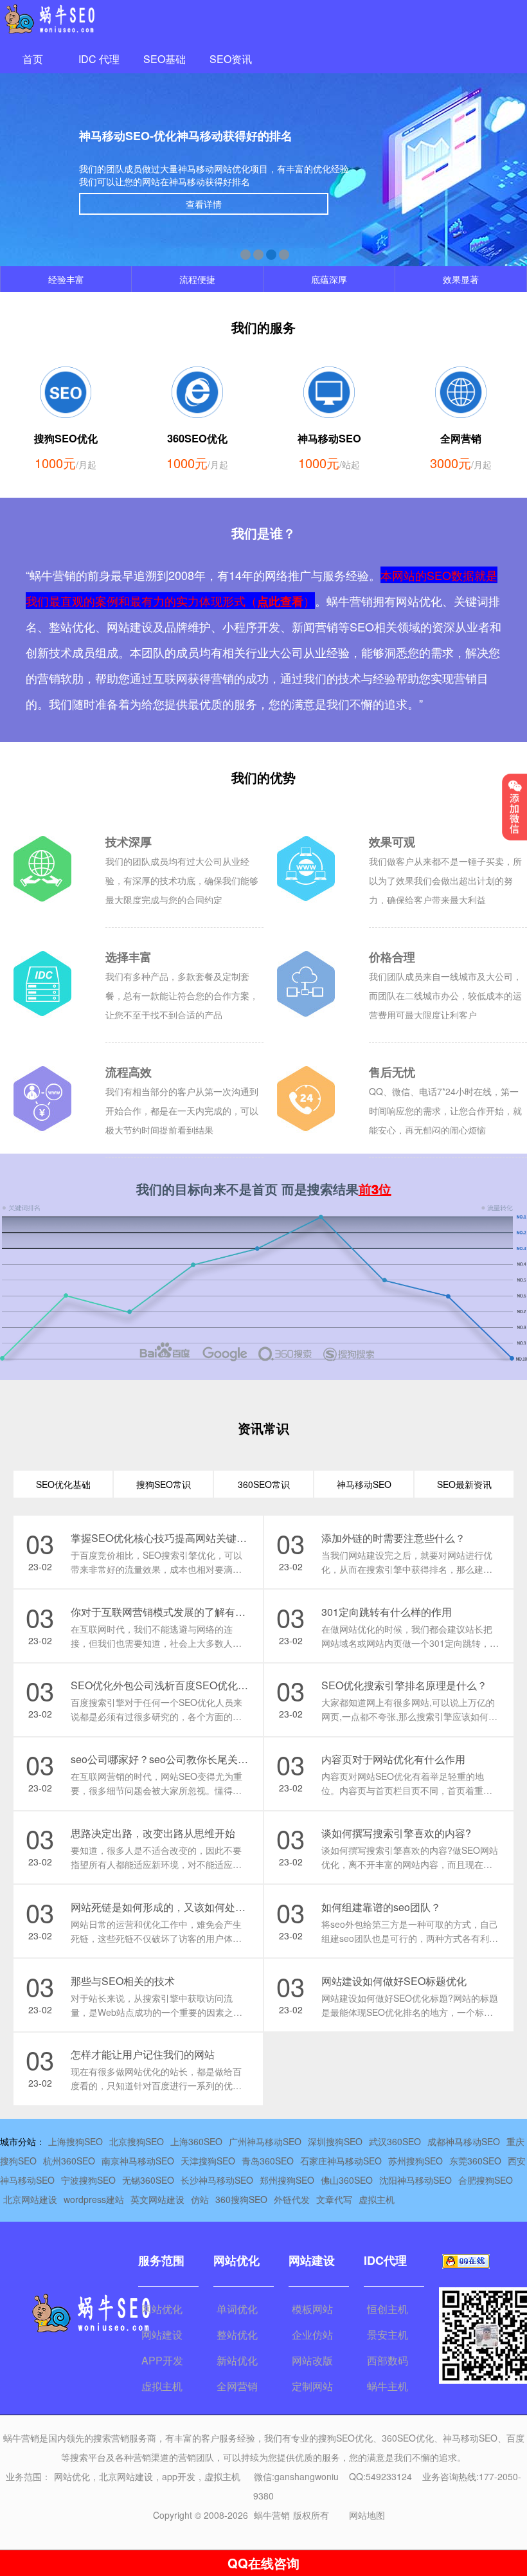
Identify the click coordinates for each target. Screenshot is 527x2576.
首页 (33, 59)
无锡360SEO (148, 2180)
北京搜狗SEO (137, 2141)
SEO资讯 (231, 59)
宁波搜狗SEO (88, 2180)
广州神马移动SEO (265, 2141)
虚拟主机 (377, 2199)
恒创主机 (388, 2309)
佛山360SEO (347, 2180)
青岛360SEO (268, 2161)
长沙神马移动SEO (217, 2180)
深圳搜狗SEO (335, 2141)
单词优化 (237, 2309)
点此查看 (280, 601)
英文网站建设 (157, 2199)
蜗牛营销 (272, 2515)
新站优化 (237, 2360)
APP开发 (162, 2360)
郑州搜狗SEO (287, 2180)
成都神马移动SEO (464, 2141)
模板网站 (312, 2309)
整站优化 (237, 2335)
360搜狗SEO (241, 2199)
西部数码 (388, 2360)
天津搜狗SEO (208, 2161)
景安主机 (388, 2335)
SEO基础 (165, 59)
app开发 (179, 2476)
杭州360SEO (69, 2161)
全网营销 (237, 2386)
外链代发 (292, 2199)
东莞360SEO (475, 2161)
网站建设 (162, 2335)
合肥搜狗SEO (486, 2180)
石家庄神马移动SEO (341, 2161)
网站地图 (367, 2515)
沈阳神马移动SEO (415, 2180)
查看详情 (204, 204)
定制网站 (312, 2386)
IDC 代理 (99, 59)
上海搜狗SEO (76, 2141)
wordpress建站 (94, 2199)
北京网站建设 (30, 2199)
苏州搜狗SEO (415, 2161)
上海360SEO (196, 2141)
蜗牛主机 (388, 2386)
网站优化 (162, 2309)
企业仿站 (312, 2335)
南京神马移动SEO (138, 2161)
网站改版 (312, 2360)
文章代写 (334, 2199)
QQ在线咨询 (263, 2563)
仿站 (200, 2199)
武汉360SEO (395, 2141)
